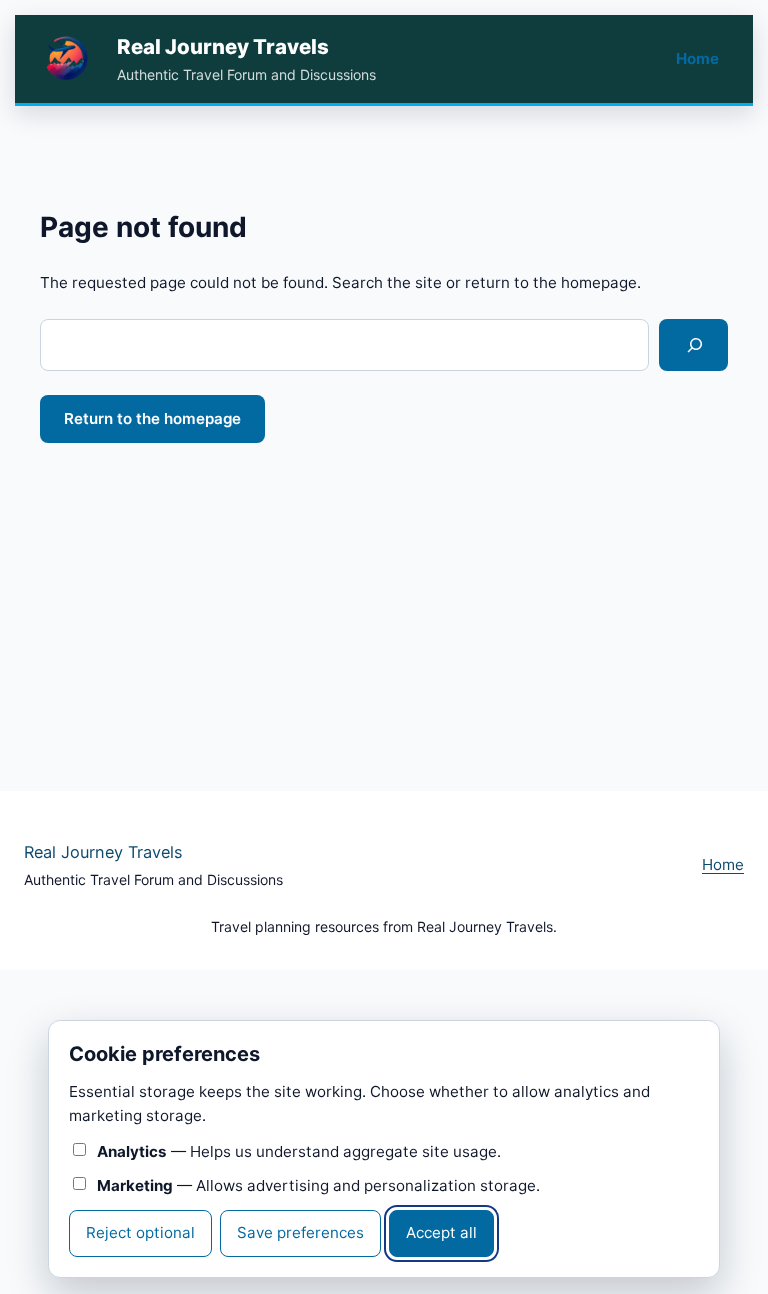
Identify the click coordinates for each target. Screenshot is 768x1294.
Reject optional (140, 1232)
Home (697, 58)
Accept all (441, 1232)
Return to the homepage (152, 418)
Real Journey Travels (223, 46)
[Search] (693, 345)
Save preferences (300, 1232)
